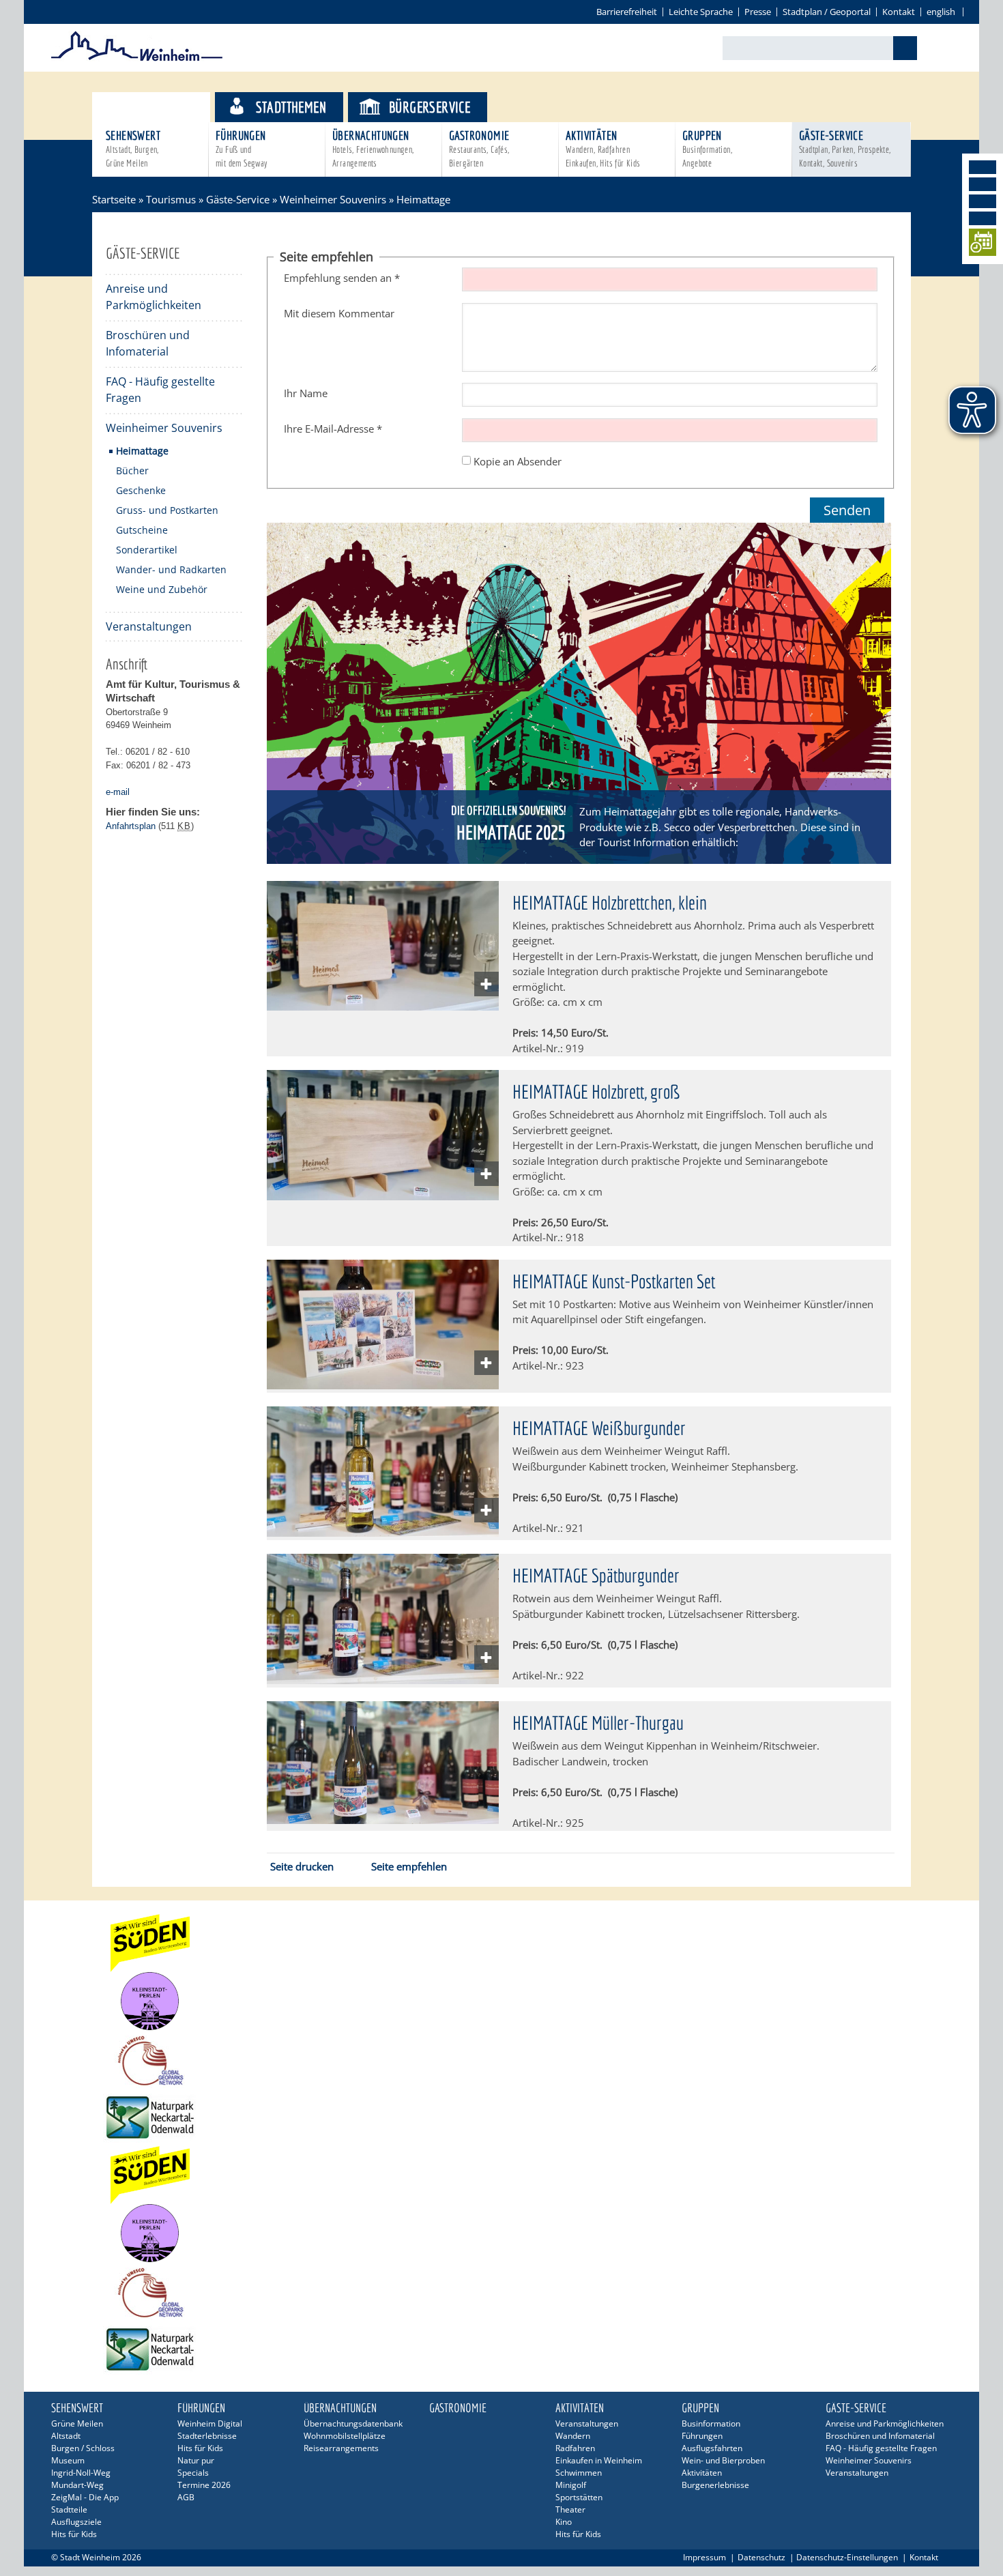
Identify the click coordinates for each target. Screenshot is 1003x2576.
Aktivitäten (603, 148)
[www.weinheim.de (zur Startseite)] (137, 59)
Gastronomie (479, 148)
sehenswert (133, 148)
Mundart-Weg (77, 2485)
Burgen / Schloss (83, 2448)
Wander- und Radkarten (171, 569)
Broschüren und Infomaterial (148, 343)
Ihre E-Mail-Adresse (333, 429)
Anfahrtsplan (131, 826)
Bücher (132, 471)
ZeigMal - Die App (85, 2497)
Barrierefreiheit (627, 12)
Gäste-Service (845, 148)
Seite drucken (302, 1866)
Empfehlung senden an (342, 278)
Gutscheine (142, 530)
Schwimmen (579, 2473)
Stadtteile (69, 2509)
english (941, 12)
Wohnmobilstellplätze (345, 2436)
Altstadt (66, 2436)
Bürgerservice (430, 107)
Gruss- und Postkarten (167, 510)
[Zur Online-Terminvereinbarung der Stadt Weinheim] (983, 245)
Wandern (573, 2436)
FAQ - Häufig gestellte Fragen (160, 390)
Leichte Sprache (701, 12)
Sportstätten (579, 2497)
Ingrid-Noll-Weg (81, 2473)
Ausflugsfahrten (712, 2448)
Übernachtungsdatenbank (353, 2423)
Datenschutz (761, 2557)
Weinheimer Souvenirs (333, 199)
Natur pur (196, 2460)
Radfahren (575, 2448)
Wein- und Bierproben (723, 2460)
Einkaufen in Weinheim (599, 2460)
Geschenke (141, 490)
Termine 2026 (204, 2485)
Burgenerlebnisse (715, 2485)
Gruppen (707, 148)
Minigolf (571, 2485)
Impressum (704, 2557)
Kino (564, 2522)
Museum (68, 2460)
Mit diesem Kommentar (339, 313)
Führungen (242, 148)
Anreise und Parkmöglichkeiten (154, 297)
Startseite (114, 199)
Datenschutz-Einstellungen (847, 2557)
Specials (193, 2473)
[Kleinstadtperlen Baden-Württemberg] (501, 2001)
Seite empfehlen (409, 1866)
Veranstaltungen (149, 626)
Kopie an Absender (518, 461)
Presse (758, 12)
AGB (186, 2497)
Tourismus (163, 107)
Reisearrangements (341, 2448)
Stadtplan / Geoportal (827, 12)
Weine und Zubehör (162, 589)
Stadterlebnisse (207, 2436)
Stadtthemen (291, 107)
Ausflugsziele (76, 2522)
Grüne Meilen (77, 2423)
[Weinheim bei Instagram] (983, 184)
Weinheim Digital (210, 2423)
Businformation (711, 2423)
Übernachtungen (373, 148)
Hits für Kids (74, 2534)
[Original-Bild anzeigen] (383, 1007)
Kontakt (899, 12)
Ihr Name (306, 393)
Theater (570, 2509)
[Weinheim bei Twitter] (983, 201)
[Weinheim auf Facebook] (983, 167)
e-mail (118, 792)
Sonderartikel (147, 550)
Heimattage (142, 451)
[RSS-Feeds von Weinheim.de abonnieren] (983, 218)
